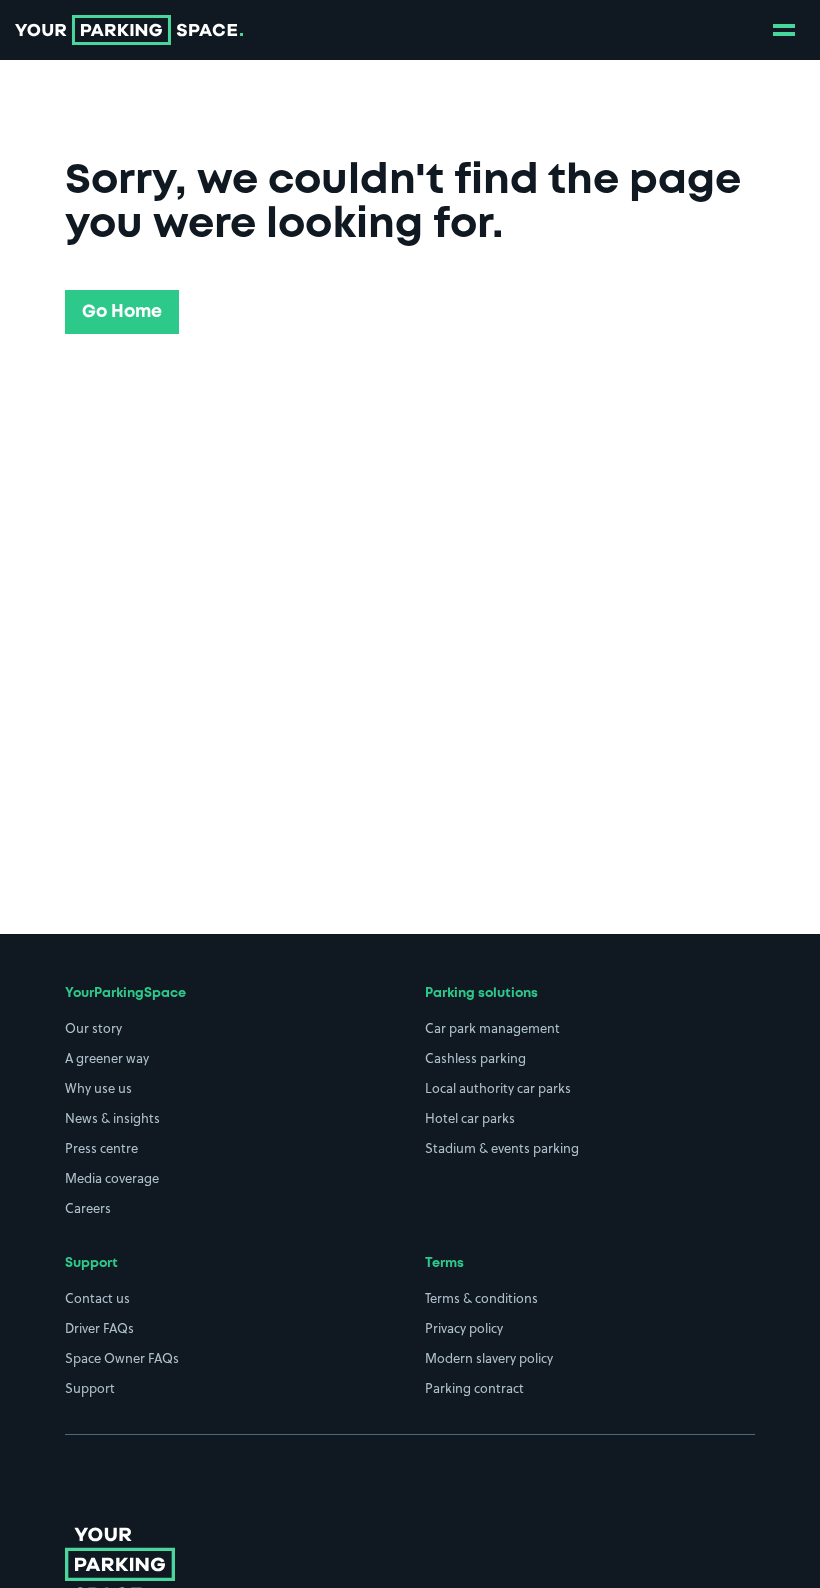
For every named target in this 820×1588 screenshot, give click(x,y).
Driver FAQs (99, 1328)
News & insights (112, 1118)
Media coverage (112, 1178)
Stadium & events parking (502, 1148)
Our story (93, 1028)
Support (90, 1388)
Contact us (97, 1298)
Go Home (122, 312)
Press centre (101, 1148)
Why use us (98, 1088)
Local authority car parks (498, 1088)
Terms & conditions (481, 1298)
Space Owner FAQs (122, 1358)
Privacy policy (464, 1328)
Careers (88, 1208)
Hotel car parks (470, 1118)
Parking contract (474, 1388)
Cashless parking (475, 1058)
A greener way (107, 1058)
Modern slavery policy (489, 1358)
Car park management (492, 1028)
